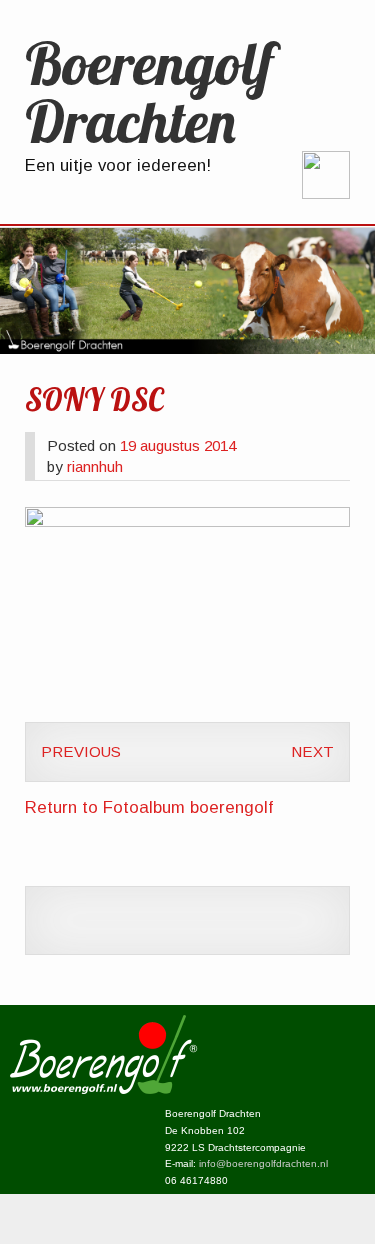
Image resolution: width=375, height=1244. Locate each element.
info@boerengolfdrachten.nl (263, 1163)
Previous (81, 751)
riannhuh (95, 466)
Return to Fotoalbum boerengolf (149, 807)
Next (312, 751)
